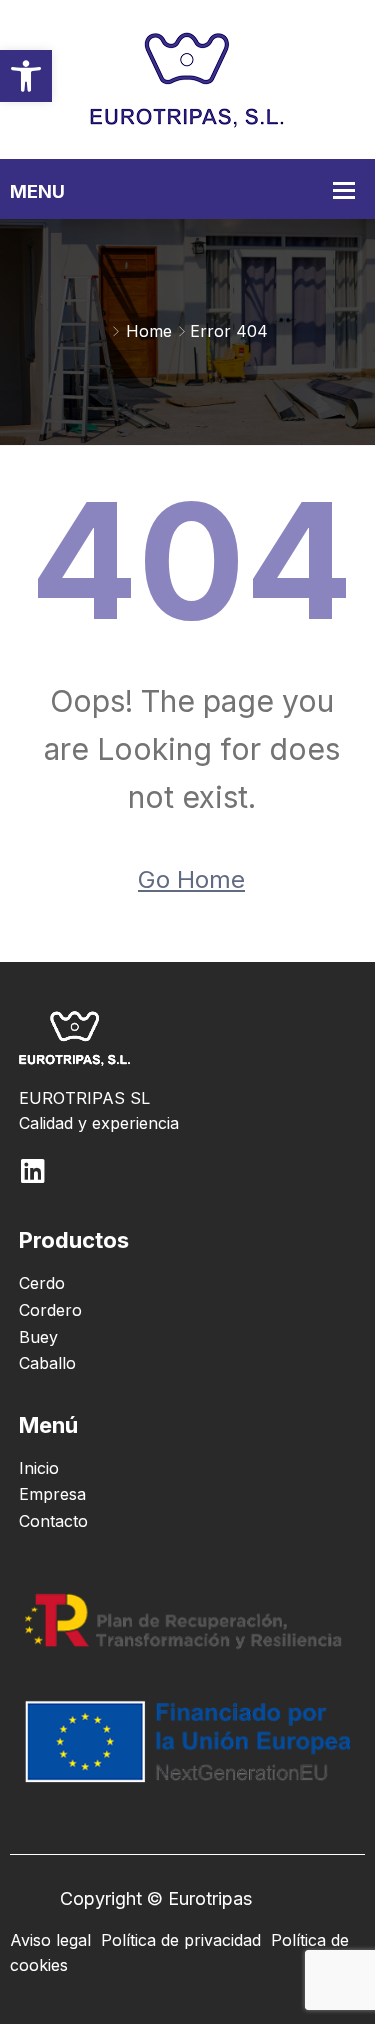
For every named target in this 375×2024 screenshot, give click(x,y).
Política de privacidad (181, 1940)
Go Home (191, 879)
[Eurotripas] (188, 78)
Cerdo (42, 1283)
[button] (26, 76)
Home (149, 331)
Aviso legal (50, 1940)
